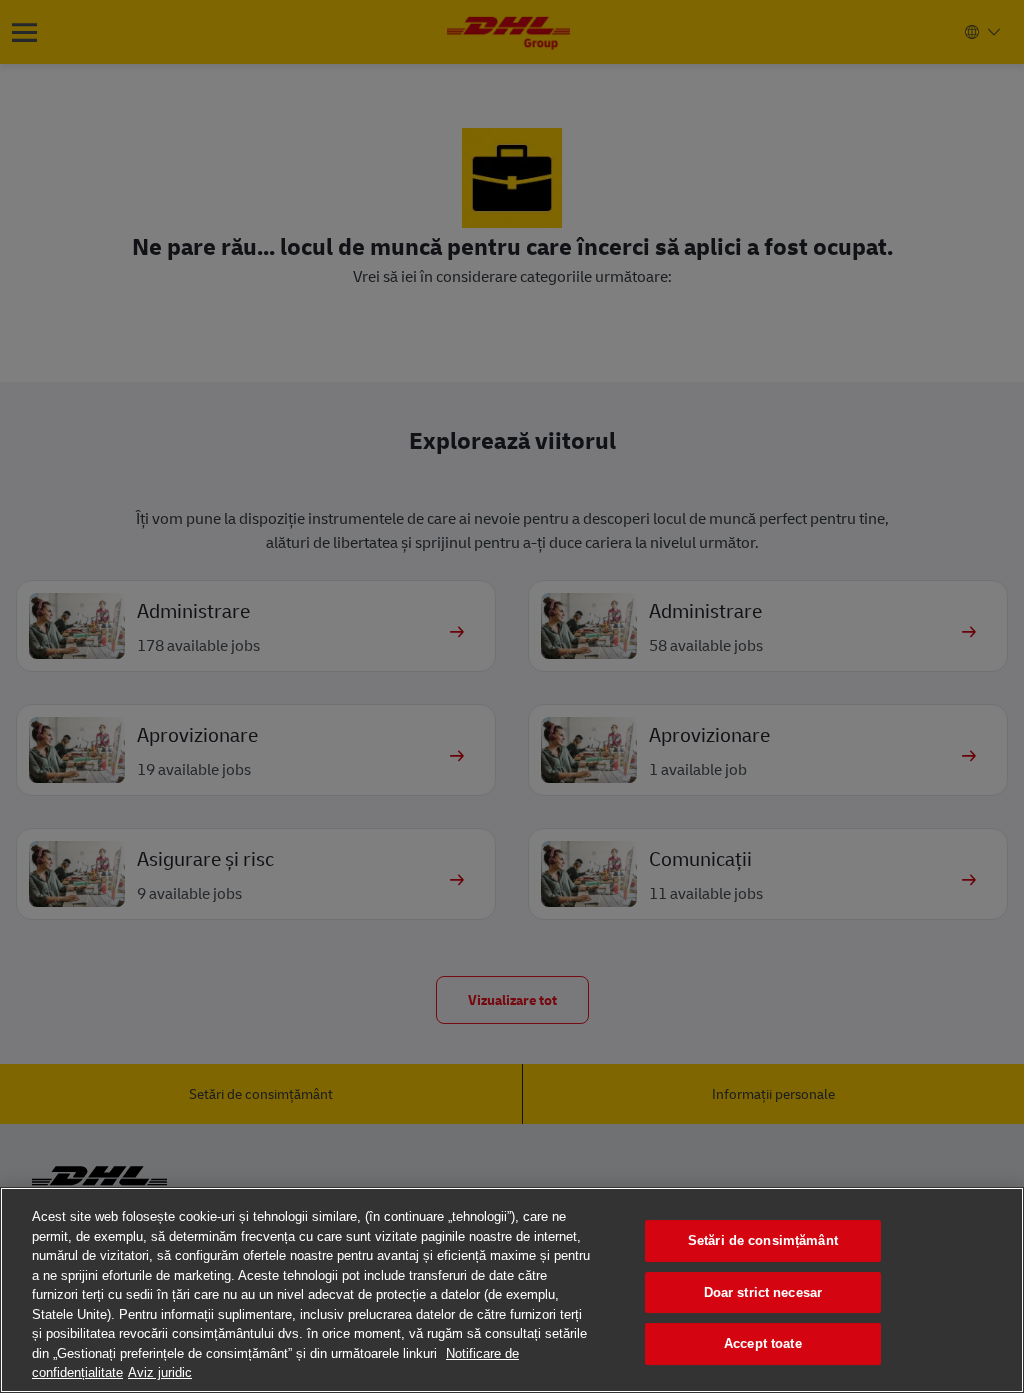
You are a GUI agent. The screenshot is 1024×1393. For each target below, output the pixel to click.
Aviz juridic (160, 1372)
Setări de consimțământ (763, 1240)
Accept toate (763, 1343)
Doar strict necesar (763, 1292)
